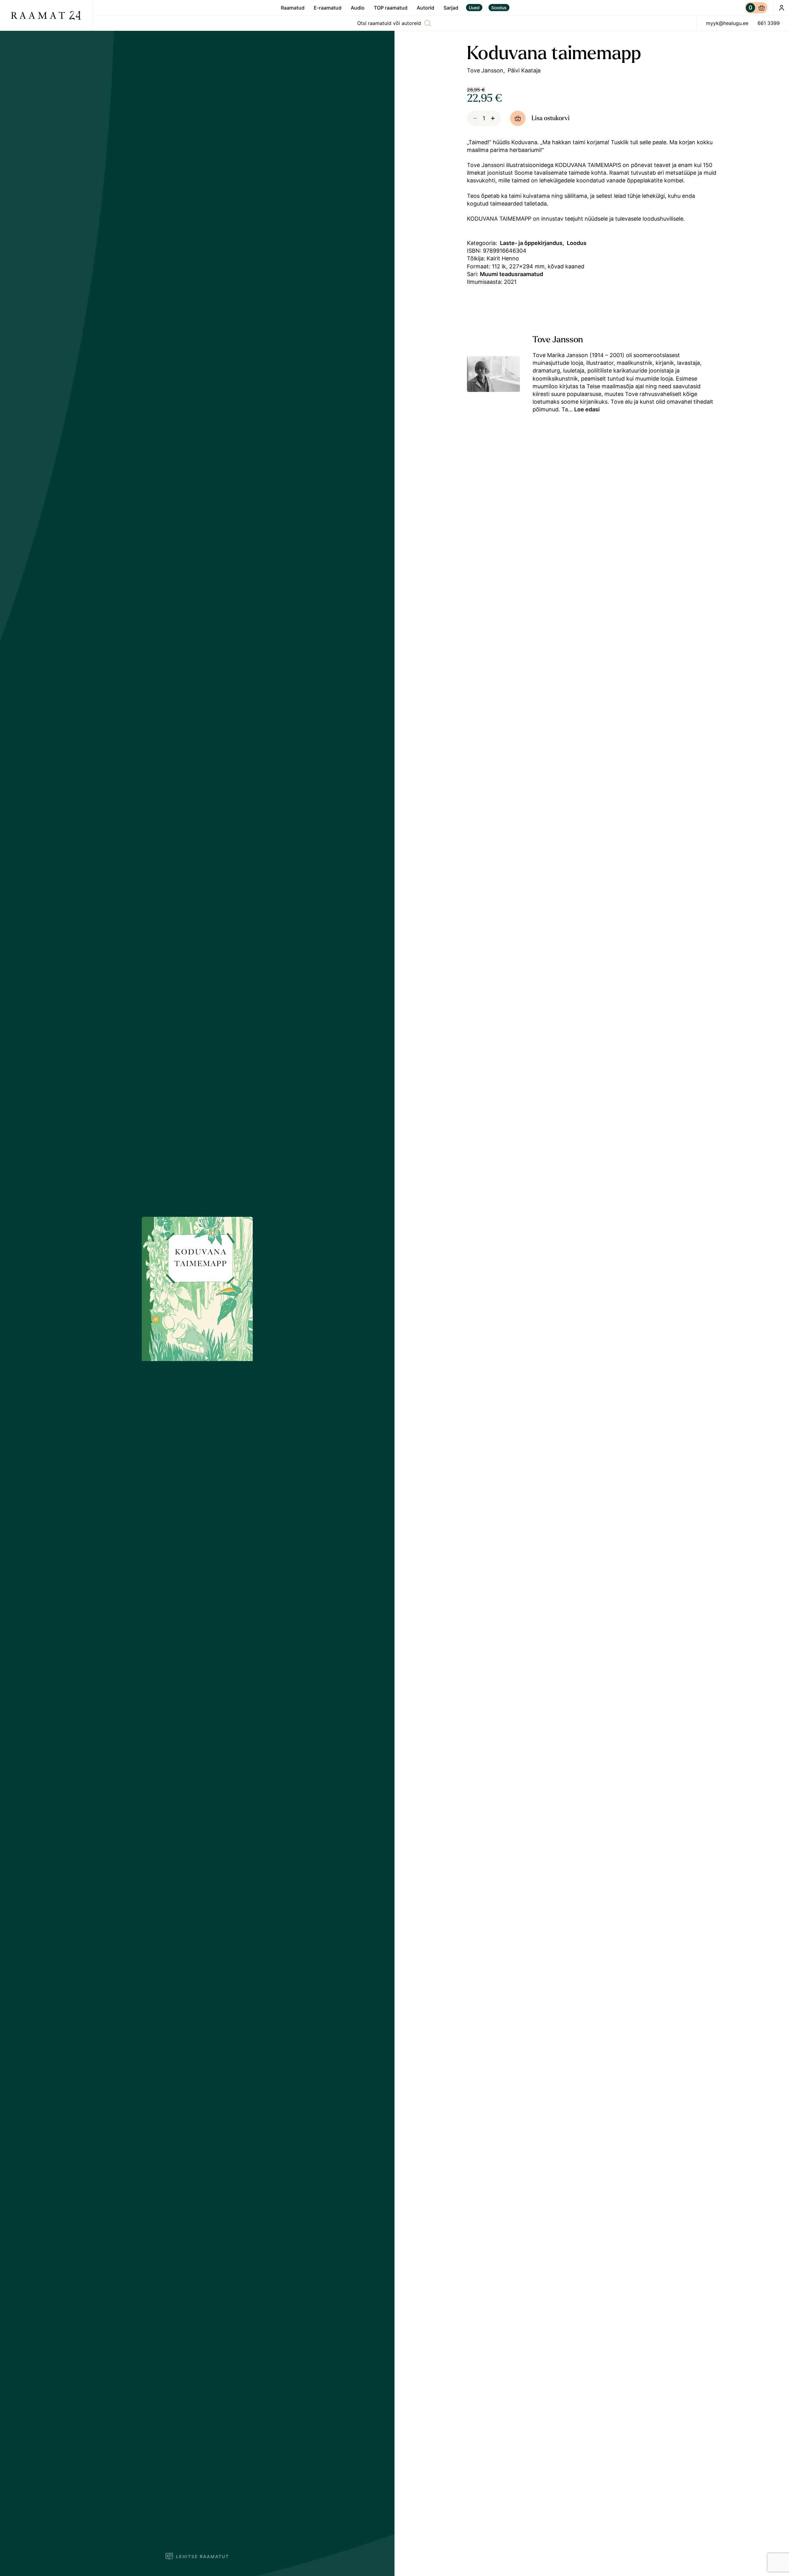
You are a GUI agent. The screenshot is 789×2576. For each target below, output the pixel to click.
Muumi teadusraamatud (511, 274)
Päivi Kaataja (524, 70)
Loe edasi (587, 409)
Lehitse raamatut (202, 2556)
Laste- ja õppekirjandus (531, 243)
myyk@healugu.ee (727, 23)
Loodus (577, 243)
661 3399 (769, 23)
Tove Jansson (485, 70)
